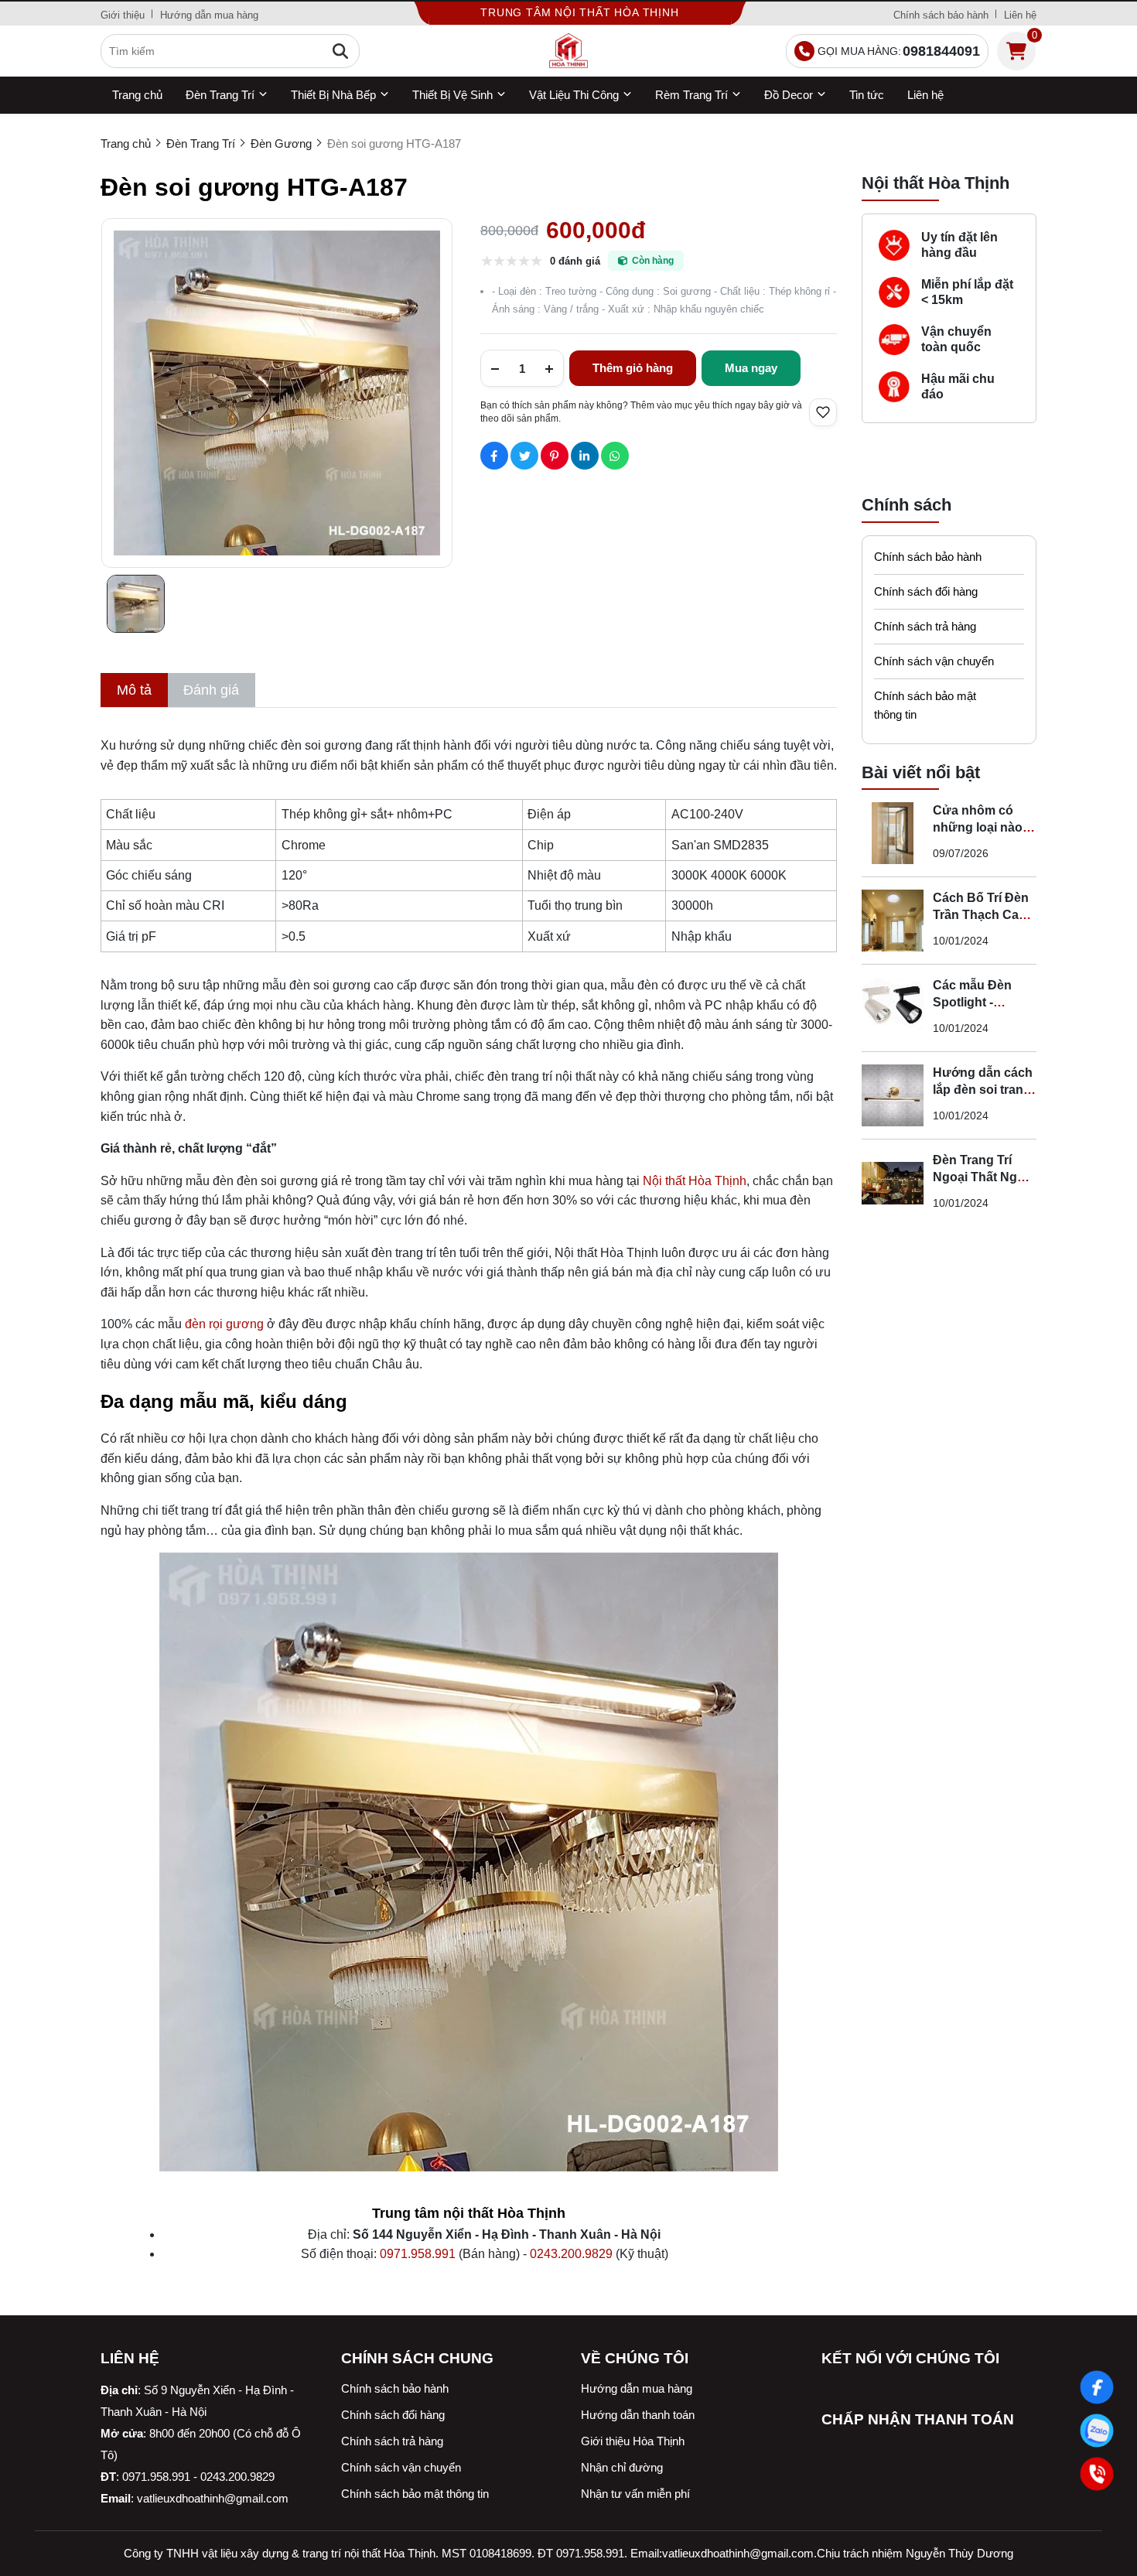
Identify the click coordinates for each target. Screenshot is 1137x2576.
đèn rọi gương (224, 1324)
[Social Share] (494, 456)
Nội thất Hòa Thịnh (695, 1181)
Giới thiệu (123, 15)
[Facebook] (1097, 2387)
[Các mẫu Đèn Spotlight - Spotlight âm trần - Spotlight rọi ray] (893, 1008)
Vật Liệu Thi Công (574, 95)
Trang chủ (137, 95)
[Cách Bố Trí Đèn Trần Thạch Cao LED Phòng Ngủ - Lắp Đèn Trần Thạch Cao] (893, 921)
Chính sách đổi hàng (926, 591)
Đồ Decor (789, 95)
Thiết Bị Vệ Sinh (452, 95)
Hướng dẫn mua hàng (209, 15)
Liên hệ (1020, 15)
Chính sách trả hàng (925, 626)
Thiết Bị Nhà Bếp (333, 95)
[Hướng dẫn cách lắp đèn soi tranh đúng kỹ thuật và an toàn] (893, 1095)
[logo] (568, 51)
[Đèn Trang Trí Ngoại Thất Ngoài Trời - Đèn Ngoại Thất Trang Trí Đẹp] (893, 1183)
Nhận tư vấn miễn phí (635, 2494)
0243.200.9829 (571, 2254)
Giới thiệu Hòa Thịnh (633, 2441)
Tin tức (867, 95)
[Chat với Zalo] (1097, 2431)
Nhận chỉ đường (622, 2467)
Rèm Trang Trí (691, 95)
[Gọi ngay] (1097, 2474)
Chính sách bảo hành (941, 15)
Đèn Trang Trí (220, 95)
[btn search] (340, 51)
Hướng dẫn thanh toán (638, 2415)
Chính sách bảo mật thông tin (925, 705)
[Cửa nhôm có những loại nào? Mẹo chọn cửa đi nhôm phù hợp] (893, 833)
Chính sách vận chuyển (934, 661)
